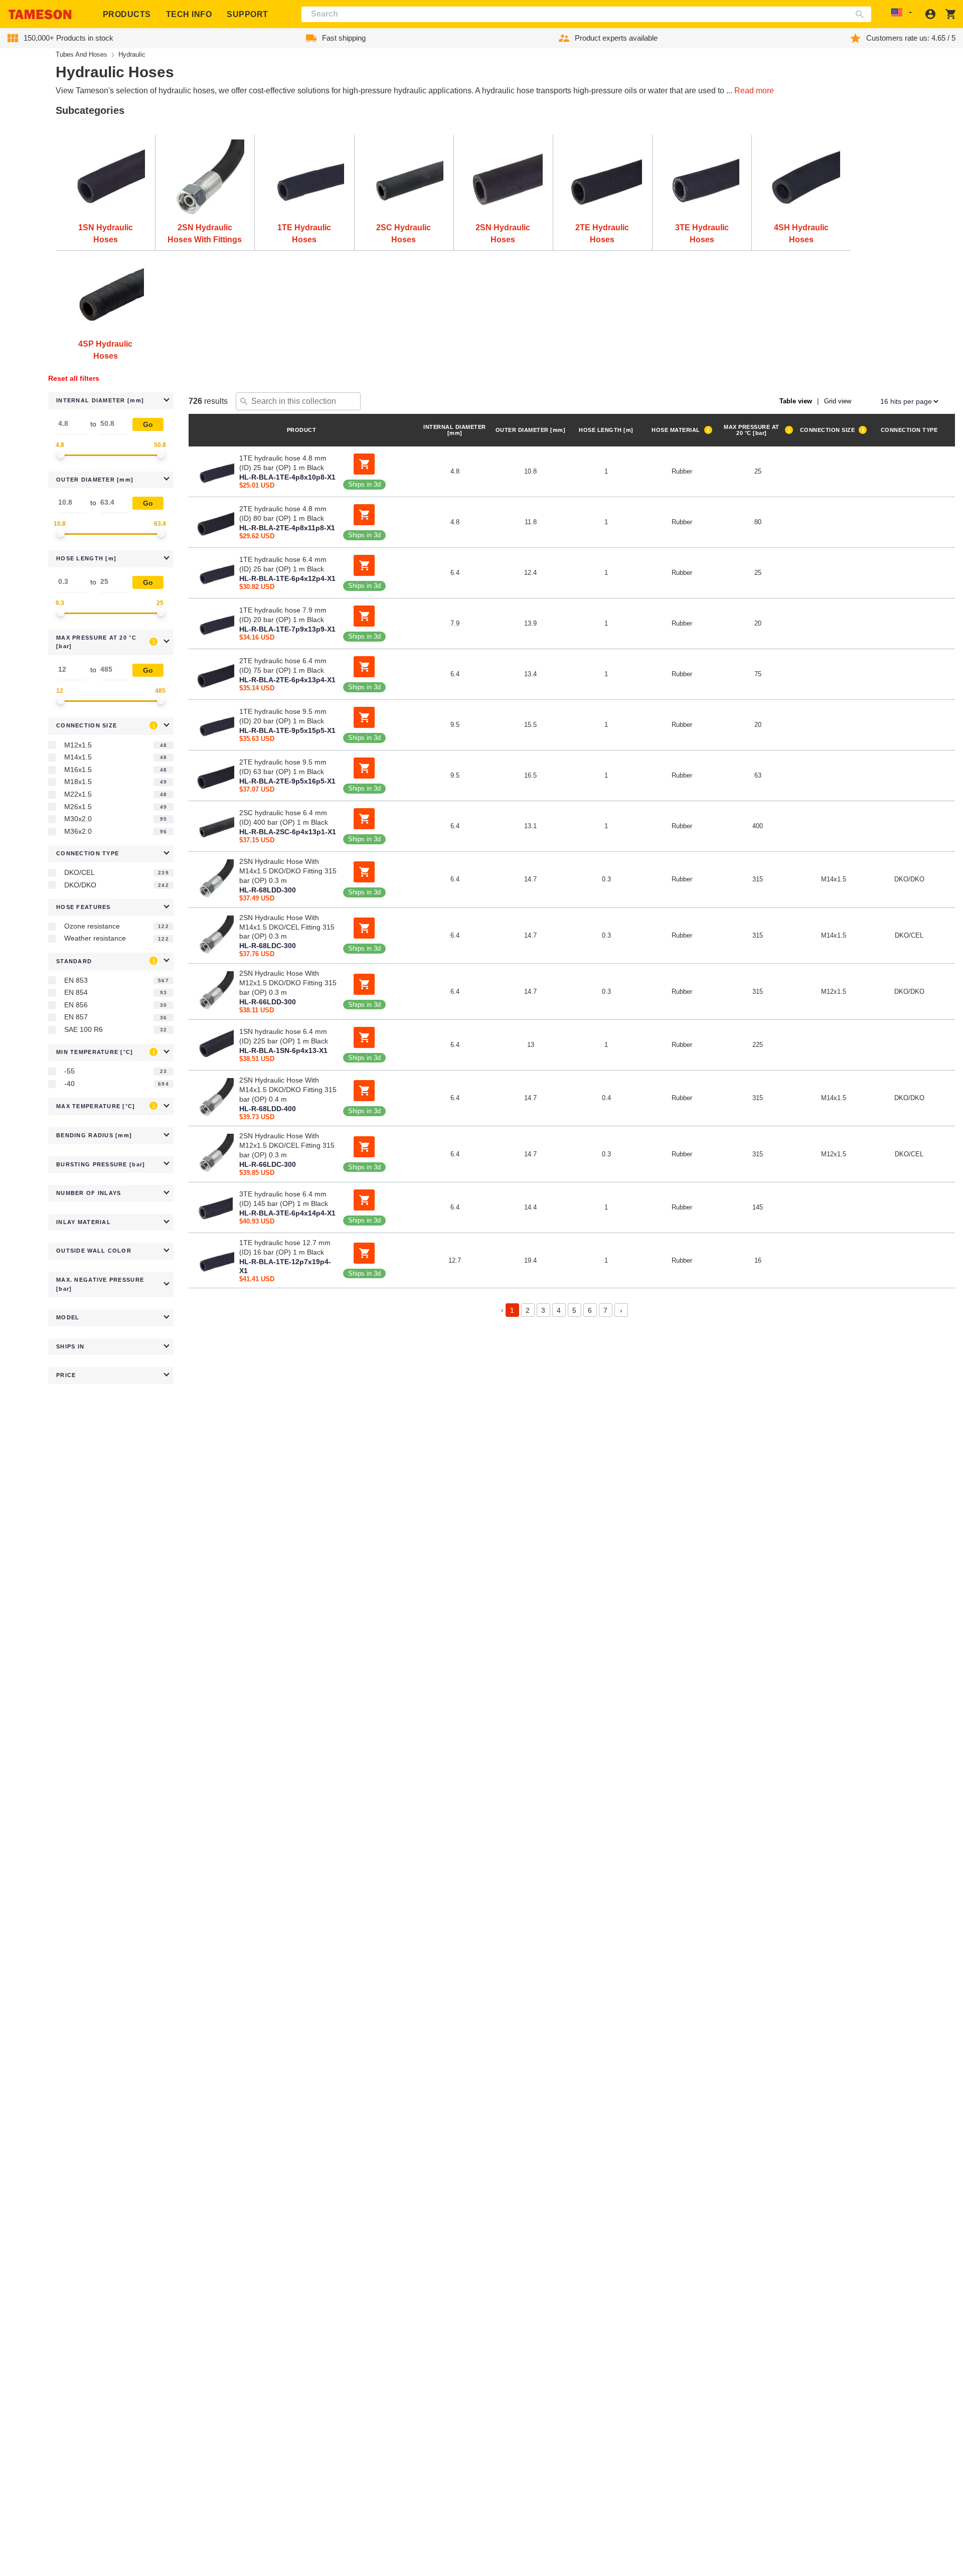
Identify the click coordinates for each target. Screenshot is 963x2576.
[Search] (862, 14)
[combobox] (587, 14)
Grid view (838, 401)
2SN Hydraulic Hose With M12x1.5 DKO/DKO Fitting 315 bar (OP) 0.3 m (288, 983)
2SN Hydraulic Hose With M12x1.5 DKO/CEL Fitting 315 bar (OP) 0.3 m (287, 1145)
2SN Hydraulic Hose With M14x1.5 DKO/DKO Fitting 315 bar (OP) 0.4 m (288, 1090)
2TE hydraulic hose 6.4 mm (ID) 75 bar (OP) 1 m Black (283, 665)
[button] (111, 401)
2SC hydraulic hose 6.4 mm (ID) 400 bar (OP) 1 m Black (284, 817)
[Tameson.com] (40, 14)
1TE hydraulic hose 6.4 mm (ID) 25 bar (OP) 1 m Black (283, 564)
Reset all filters (74, 378)
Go (148, 424)
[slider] (61, 454)
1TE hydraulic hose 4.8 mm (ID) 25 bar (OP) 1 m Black (283, 463)
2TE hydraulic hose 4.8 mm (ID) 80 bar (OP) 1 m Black (283, 513)
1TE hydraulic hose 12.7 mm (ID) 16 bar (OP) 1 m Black (285, 1247)
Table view (796, 401)
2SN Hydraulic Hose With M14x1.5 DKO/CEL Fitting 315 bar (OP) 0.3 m (287, 927)
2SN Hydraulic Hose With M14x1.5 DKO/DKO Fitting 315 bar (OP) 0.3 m (288, 871)
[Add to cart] (364, 464)
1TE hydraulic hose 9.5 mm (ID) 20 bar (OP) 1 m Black (283, 716)
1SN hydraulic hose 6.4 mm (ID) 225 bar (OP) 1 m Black (284, 1036)
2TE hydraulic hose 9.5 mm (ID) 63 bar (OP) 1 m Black (283, 767)
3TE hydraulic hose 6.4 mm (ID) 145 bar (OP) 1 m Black (284, 1199)
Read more (754, 91)
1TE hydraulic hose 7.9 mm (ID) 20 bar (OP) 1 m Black (283, 615)
